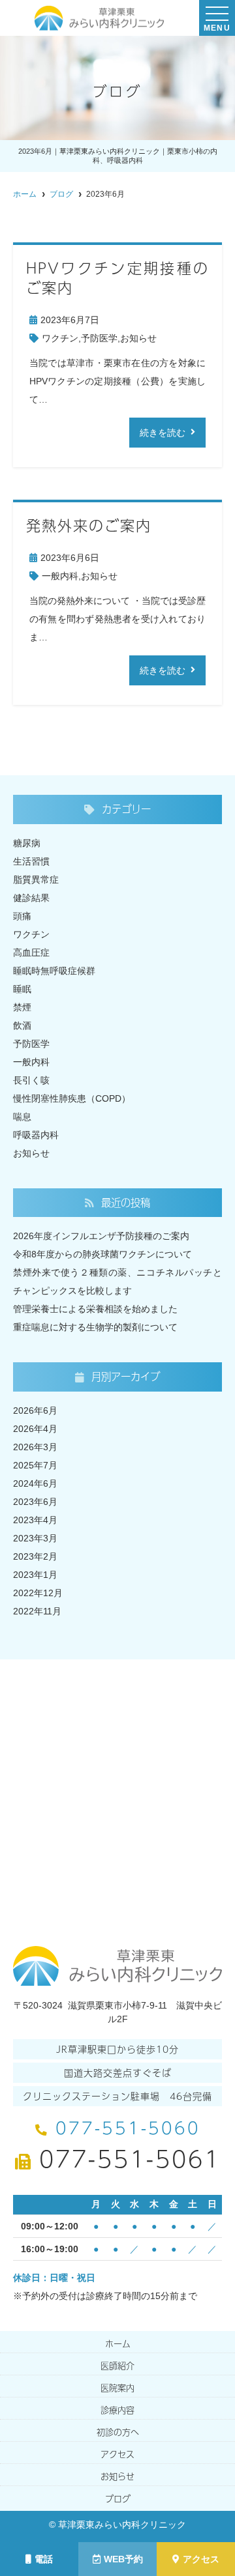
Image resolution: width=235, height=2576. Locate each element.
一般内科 (60, 576)
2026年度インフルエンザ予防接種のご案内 (101, 1236)
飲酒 (22, 1025)
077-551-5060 (128, 2127)
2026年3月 (35, 1447)
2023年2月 (35, 1556)
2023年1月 (35, 1575)
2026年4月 (35, 1429)
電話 (44, 2559)
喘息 (22, 1117)
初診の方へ (118, 2432)
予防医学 (99, 338)
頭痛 (22, 916)
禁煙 (22, 1007)
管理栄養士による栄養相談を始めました (95, 1309)
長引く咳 (31, 1080)
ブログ (118, 2498)
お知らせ (138, 338)
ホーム (118, 2343)
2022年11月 (37, 1611)
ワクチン (60, 338)
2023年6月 (35, 1502)
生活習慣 (31, 861)
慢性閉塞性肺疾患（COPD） (72, 1098)
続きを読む (163, 433)
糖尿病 (27, 843)
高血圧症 (31, 952)
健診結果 (31, 898)
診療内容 (117, 2410)
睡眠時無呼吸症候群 (54, 971)
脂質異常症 (36, 880)
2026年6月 (35, 1410)
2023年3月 (35, 1538)
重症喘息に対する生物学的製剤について (95, 1327)
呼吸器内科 (36, 1135)
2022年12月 (38, 1593)
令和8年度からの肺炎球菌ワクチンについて (102, 1254)
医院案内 (117, 2388)
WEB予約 (123, 2559)
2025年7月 (35, 1465)
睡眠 (22, 989)
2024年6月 (35, 1483)
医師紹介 (117, 2366)
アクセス (201, 2559)
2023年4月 (35, 1520)
